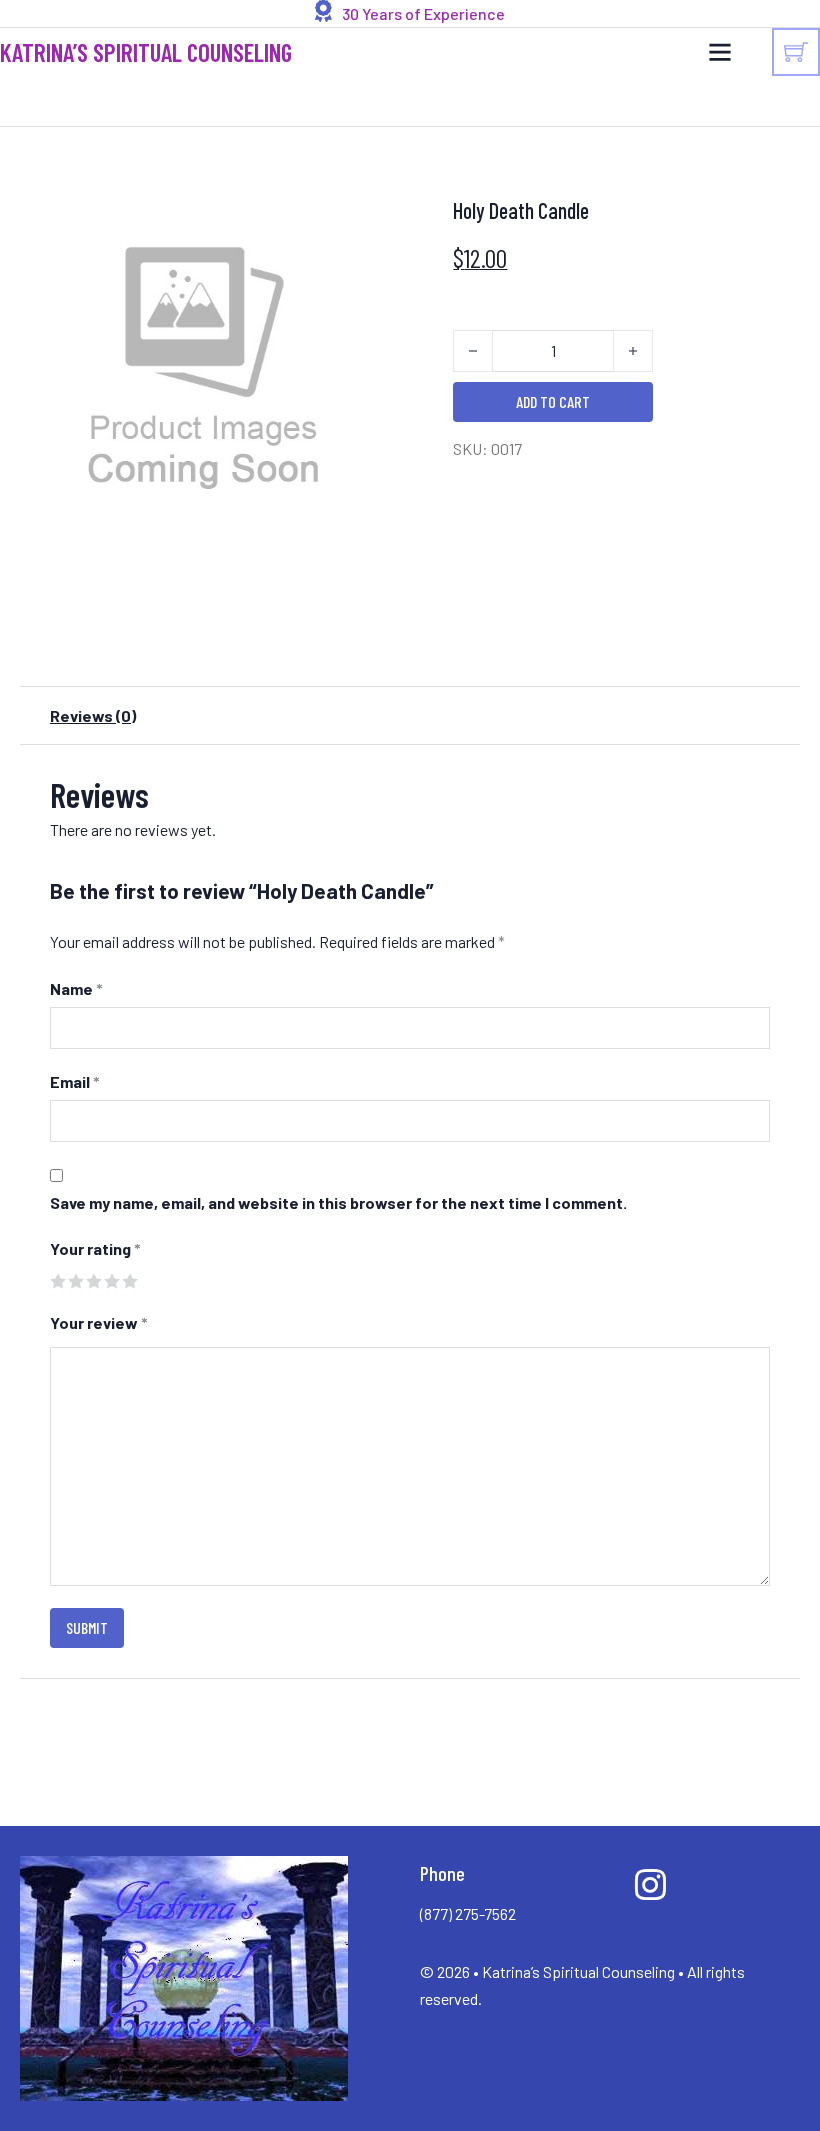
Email (75, 1081)
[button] (360, 204)
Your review (99, 1322)
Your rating (95, 1248)
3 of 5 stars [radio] (93, 1280)
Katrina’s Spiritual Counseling (146, 52)
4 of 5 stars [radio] (111, 1280)
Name (76, 988)
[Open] (720, 52)
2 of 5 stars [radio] (75, 1280)
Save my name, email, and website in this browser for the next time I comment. (338, 1202)
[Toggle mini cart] (796, 52)
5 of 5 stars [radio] (129, 1280)
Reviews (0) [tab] (93, 715)
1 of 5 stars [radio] (57, 1280)
